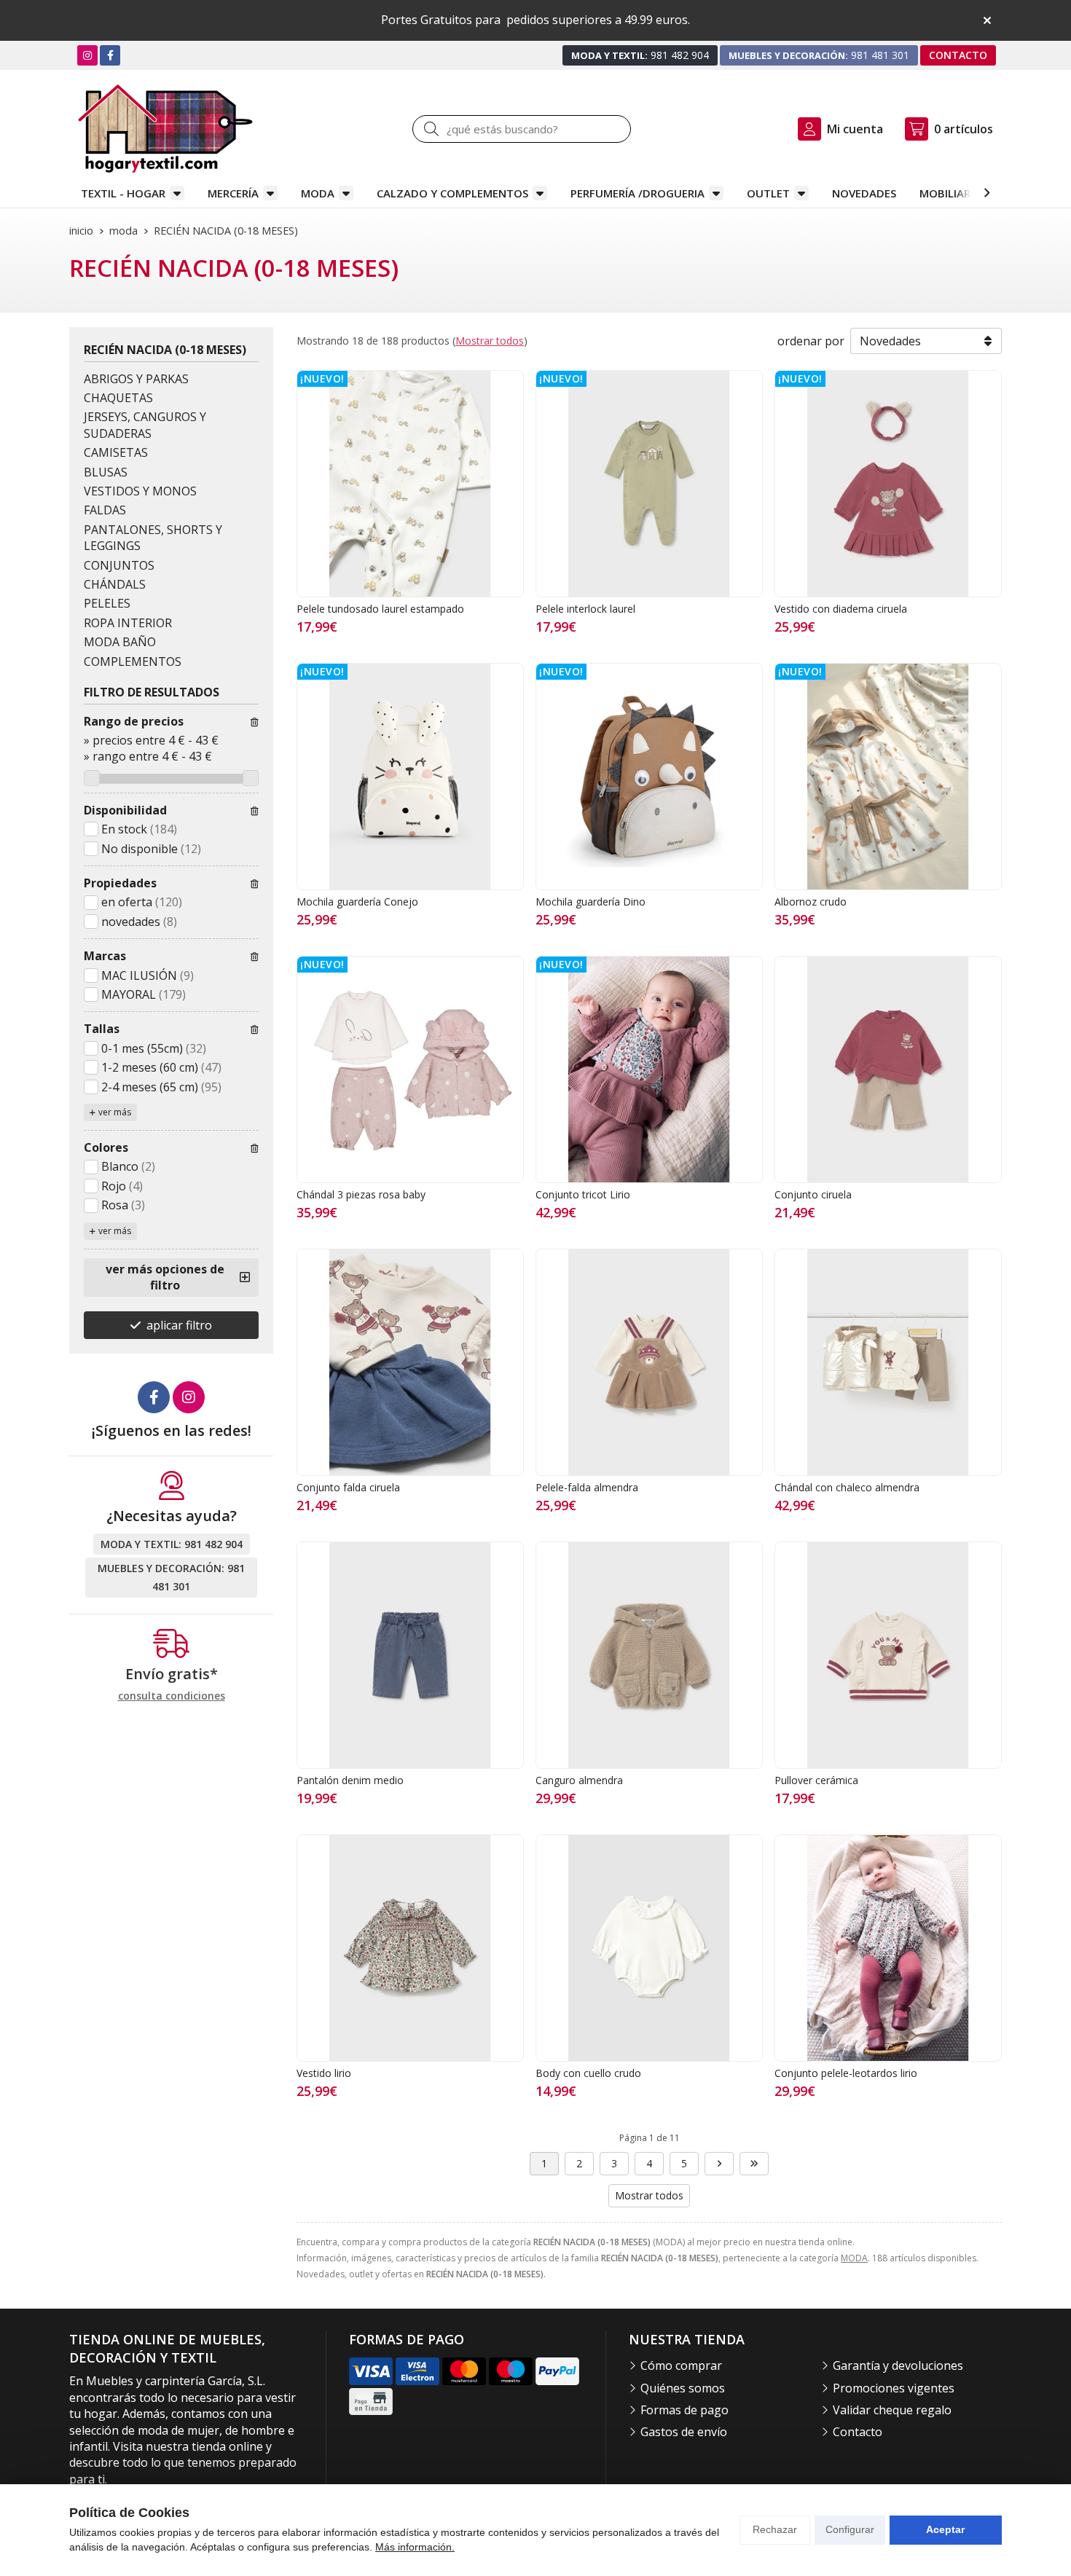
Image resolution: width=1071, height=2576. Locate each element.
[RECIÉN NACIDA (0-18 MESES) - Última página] (754, 2164)
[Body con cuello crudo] (649, 1948)
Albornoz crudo (811, 902)
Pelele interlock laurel (585, 609)
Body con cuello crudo (588, 2073)
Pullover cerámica (816, 1780)
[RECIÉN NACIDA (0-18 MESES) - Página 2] (719, 2164)
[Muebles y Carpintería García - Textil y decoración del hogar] (165, 129)
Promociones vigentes (894, 2388)
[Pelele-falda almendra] (649, 1362)
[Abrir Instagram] (87, 55)
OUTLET (768, 193)
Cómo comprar (681, 2365)
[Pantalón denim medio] (410, 1655)
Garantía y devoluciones (898, 2365)
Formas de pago (684, 2410)
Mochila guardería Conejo (357, 902)
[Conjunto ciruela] (888, 1069)
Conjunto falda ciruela (348, 1487)
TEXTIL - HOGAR (123, 193)
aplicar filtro (179, 1325)
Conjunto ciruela (813, 1194)
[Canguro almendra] (649, 1655)
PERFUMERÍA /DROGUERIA (637, 193)
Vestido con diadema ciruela (841, 609)
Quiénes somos (683, 2388)
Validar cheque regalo (892, 2410)
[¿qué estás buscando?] (522, 129)
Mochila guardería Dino (591, 902)
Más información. (415, 2547)
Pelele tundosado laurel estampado (380, 609)
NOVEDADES (864, 193)
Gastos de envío (684, 2432)
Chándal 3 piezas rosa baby (361, 1194)
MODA (318, 193)
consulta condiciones (172, 1696)
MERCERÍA (233, 193)
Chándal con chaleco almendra (847, 1487)
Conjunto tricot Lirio (583, 1194)
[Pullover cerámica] (888, 1655)
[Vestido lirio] (410, 1948)
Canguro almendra (579, 1780)
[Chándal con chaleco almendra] (888, 1362)
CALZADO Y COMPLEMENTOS (452, 193)
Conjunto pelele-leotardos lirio (846, 2073)
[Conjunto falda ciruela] (410, 1362)
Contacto (858, 2432)
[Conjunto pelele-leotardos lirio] (888, 1948)
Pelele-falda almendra (587, 1487)
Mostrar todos (490, 341)
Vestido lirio (324, 2073)
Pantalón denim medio (350, 1780)
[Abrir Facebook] (110, 55)
